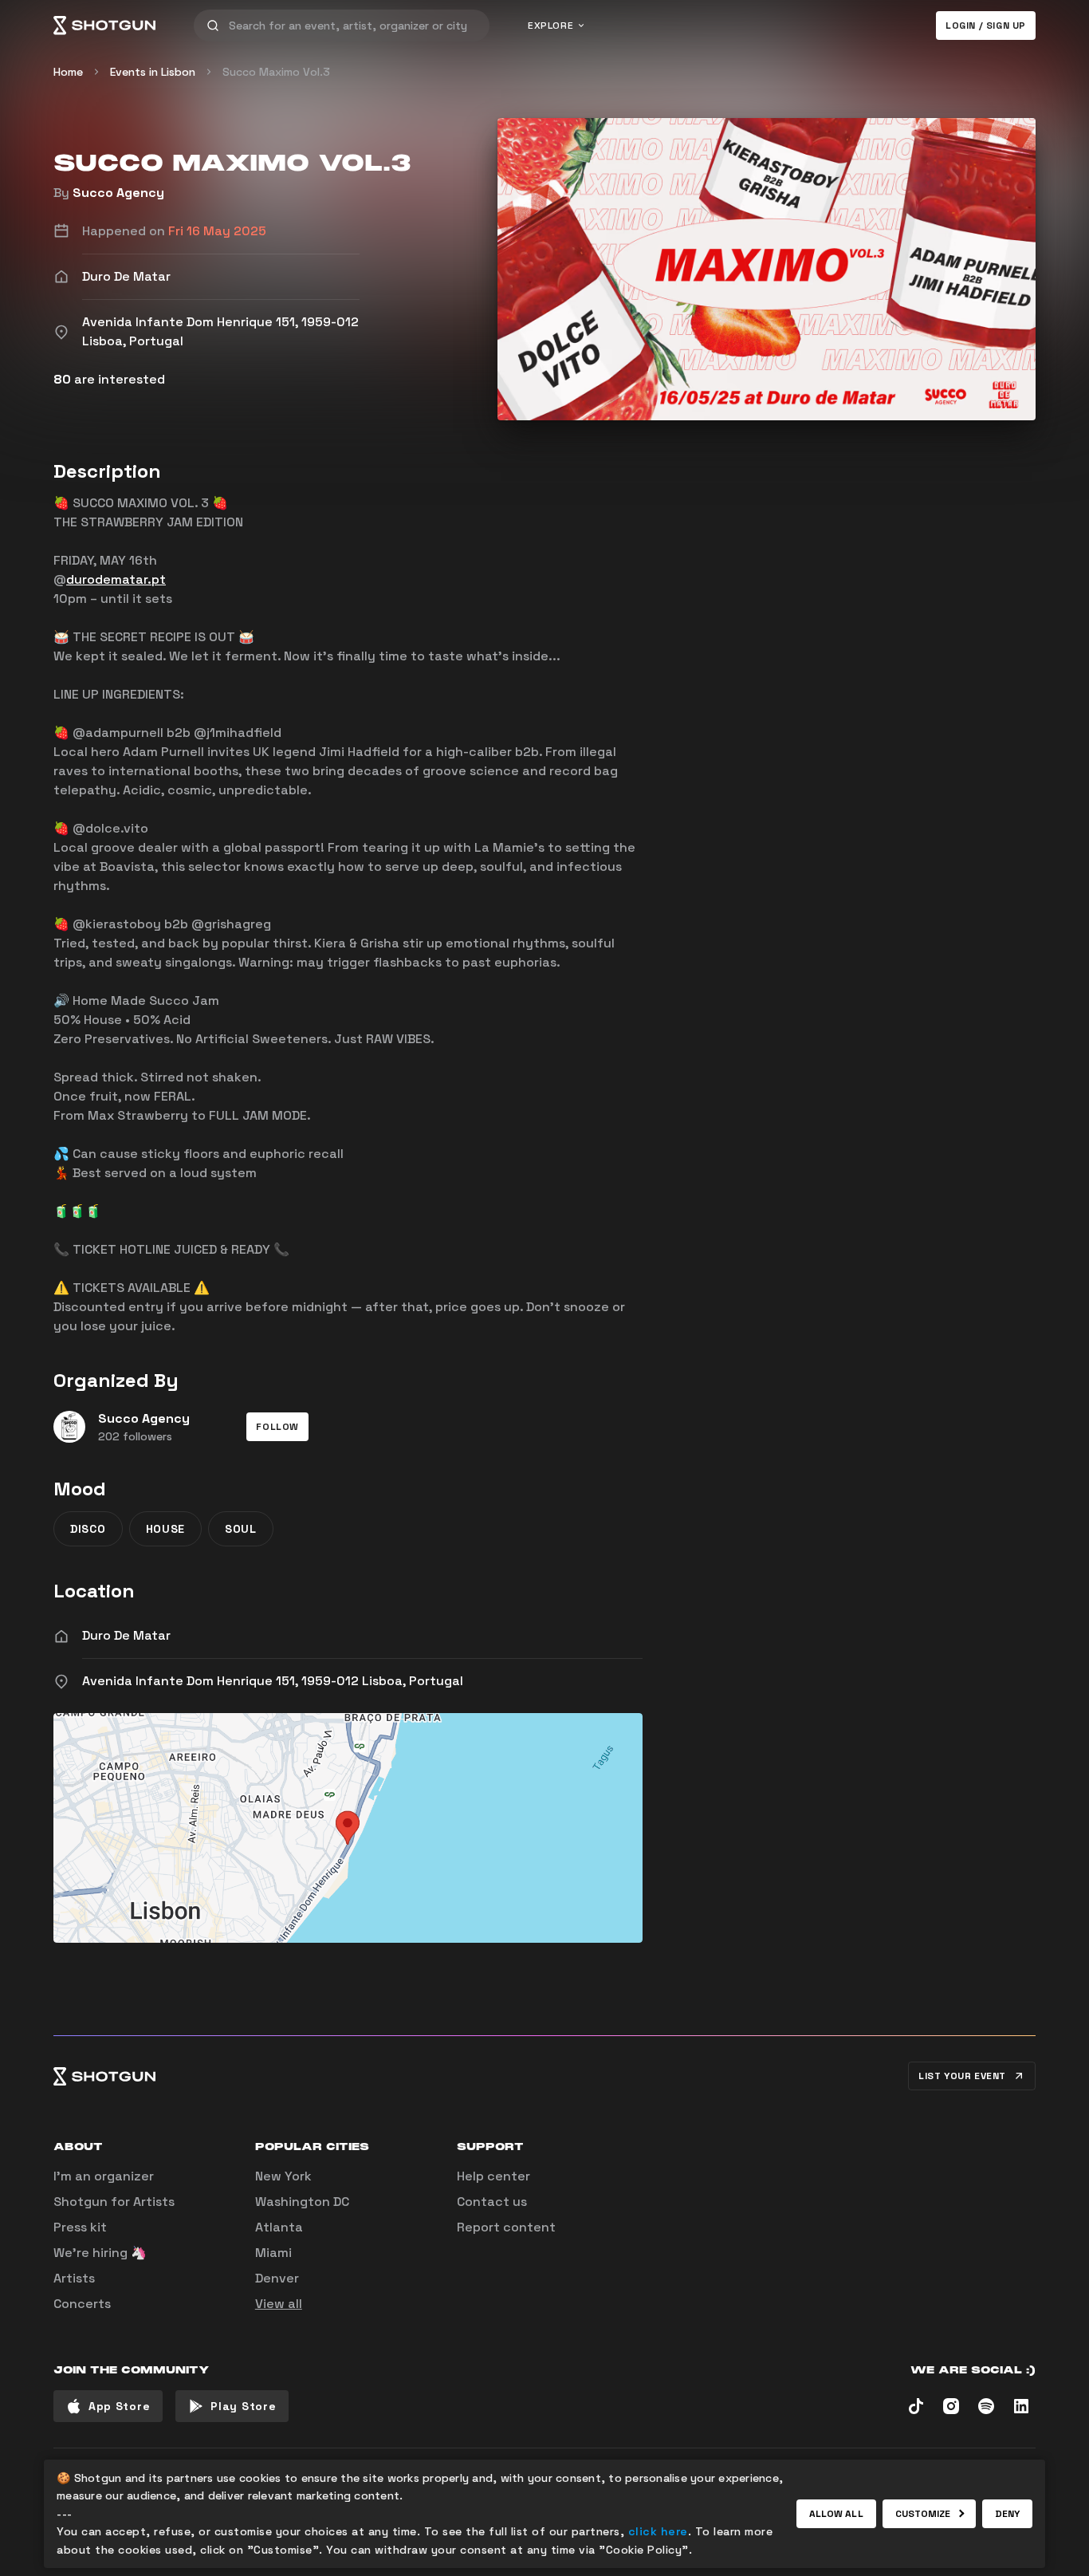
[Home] (104, 26)
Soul (241, 1529)
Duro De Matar (126, 1635)
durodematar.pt (116, 579)
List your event (962, 2076)
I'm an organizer (104, 2176)
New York (283, 2176)
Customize (923, 2514)
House (166, 1529)
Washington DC (302, 2202)
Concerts (82, 2304)
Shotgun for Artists (114, 2202)
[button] (277, 1427)
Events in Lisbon (153, 72)
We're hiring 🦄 (100, 2253)
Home (68, 72)
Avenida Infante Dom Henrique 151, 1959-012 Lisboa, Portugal (273, 1681)
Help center (493, 2176)
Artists (74, 2278)
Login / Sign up (986, 26)
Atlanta (279, 2227)
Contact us (492, 2202)
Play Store (243, 2406)
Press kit (80, 2227)
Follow (277, 1427)
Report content (506, 2227)
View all (279, 2304)
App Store (119, 2406)
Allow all (836, 2514)
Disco (88, 1529)
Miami (273, 2253)
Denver (277, 2278)
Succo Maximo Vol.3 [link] (276, 72)
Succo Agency (118, 193)
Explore (550, 26)
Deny (1007, 2514)
